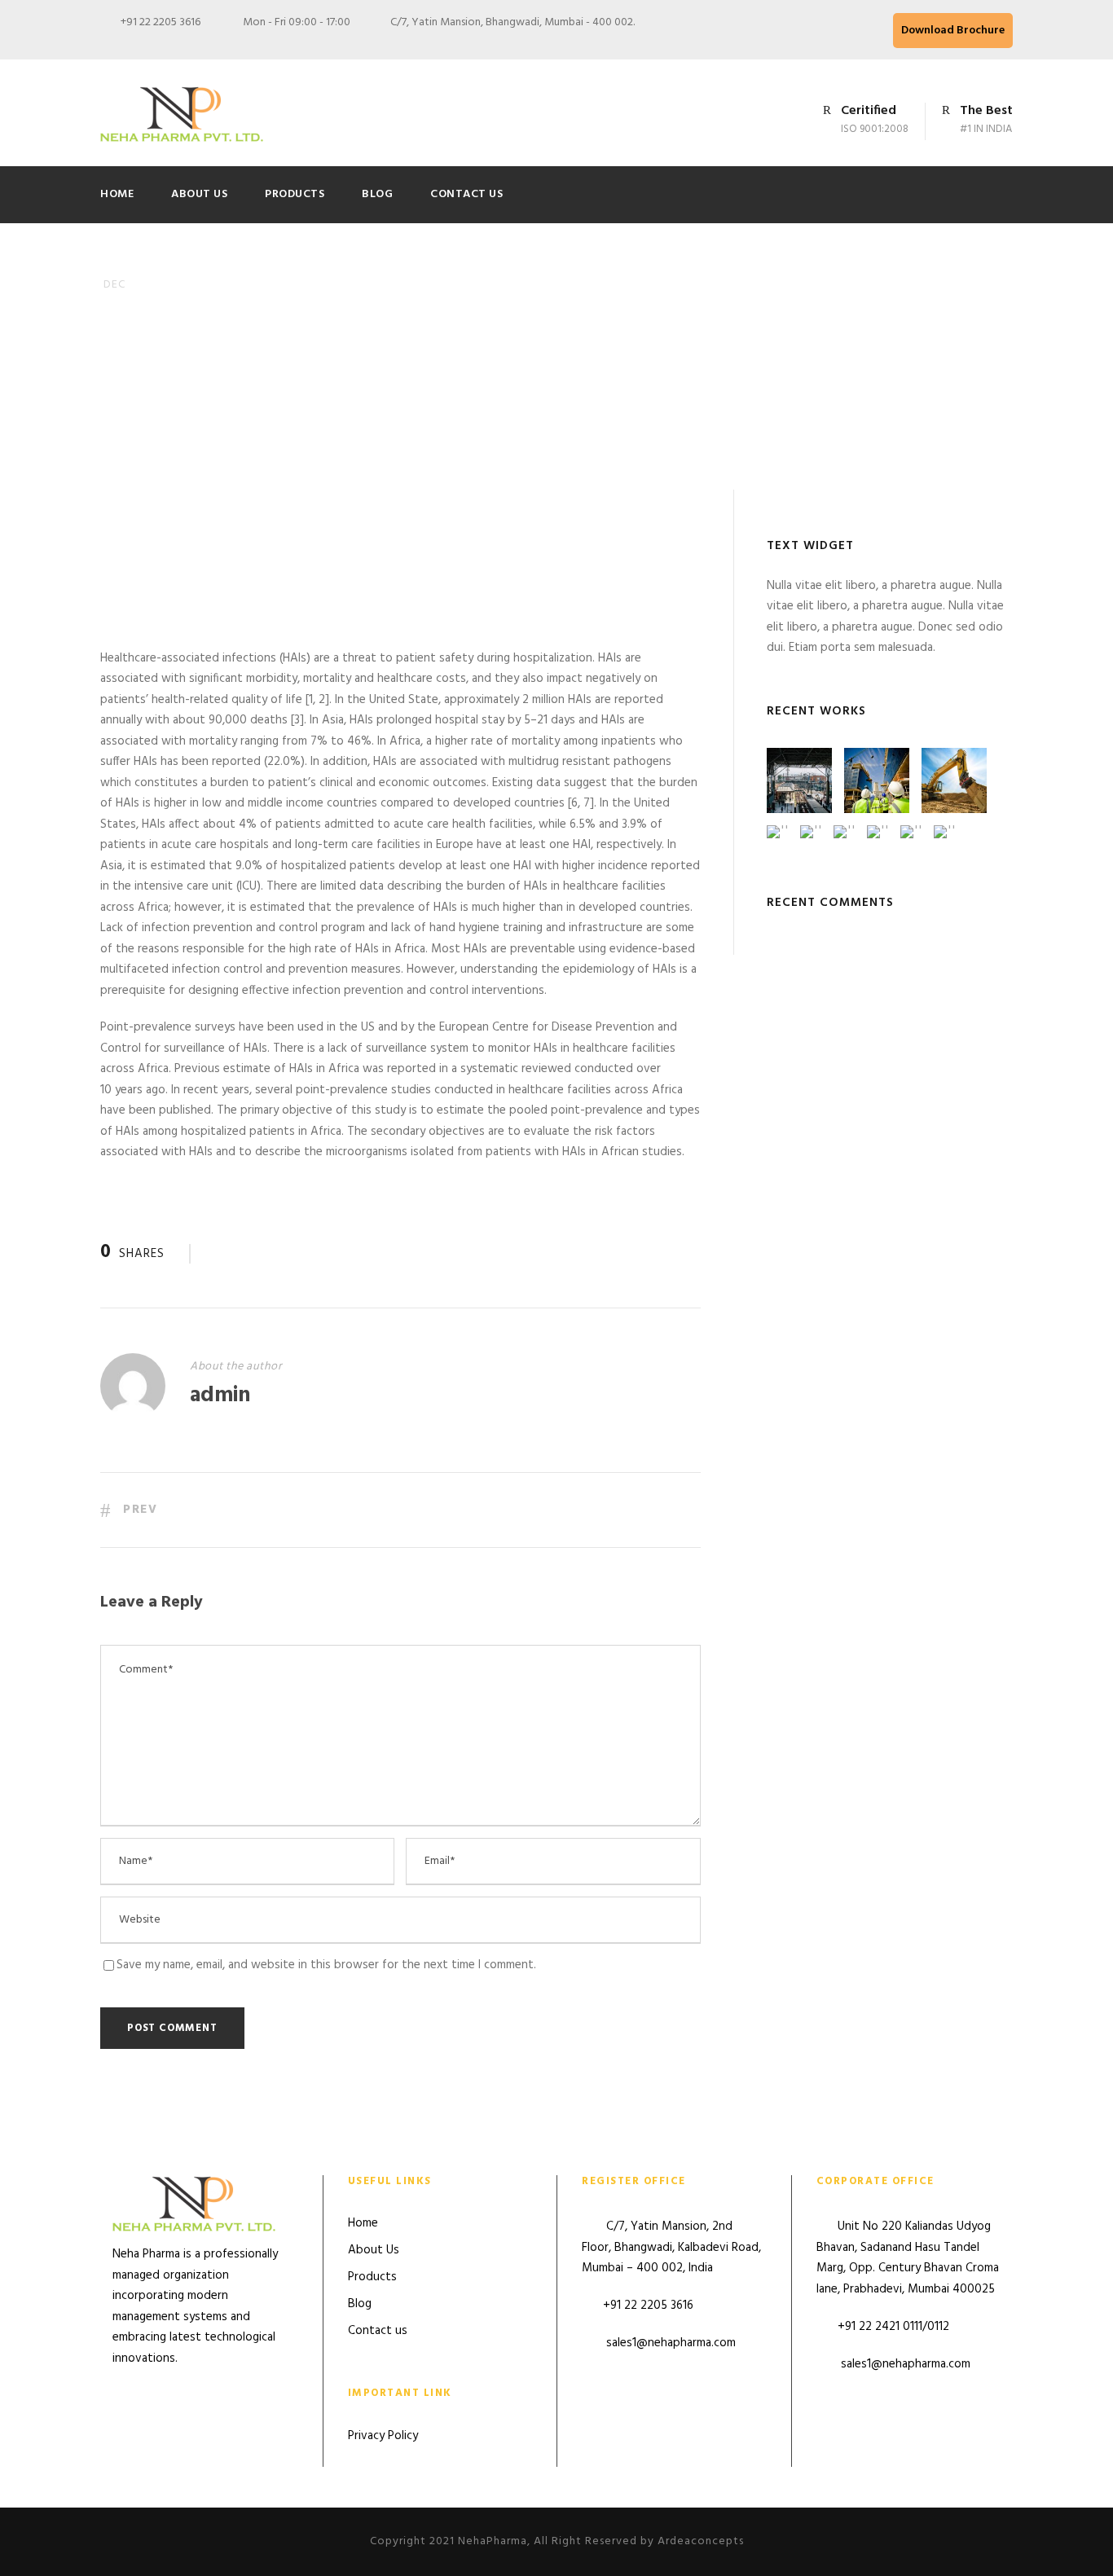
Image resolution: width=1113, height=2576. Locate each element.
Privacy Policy (383, 2436)
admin (208, 408)
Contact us (466, 194)
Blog (377, 194)
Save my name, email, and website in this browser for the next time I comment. (326, 1965)
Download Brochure (953, 31)
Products (295, 194)
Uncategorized (311, 408)
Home (117, 194)
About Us (199, 194)
